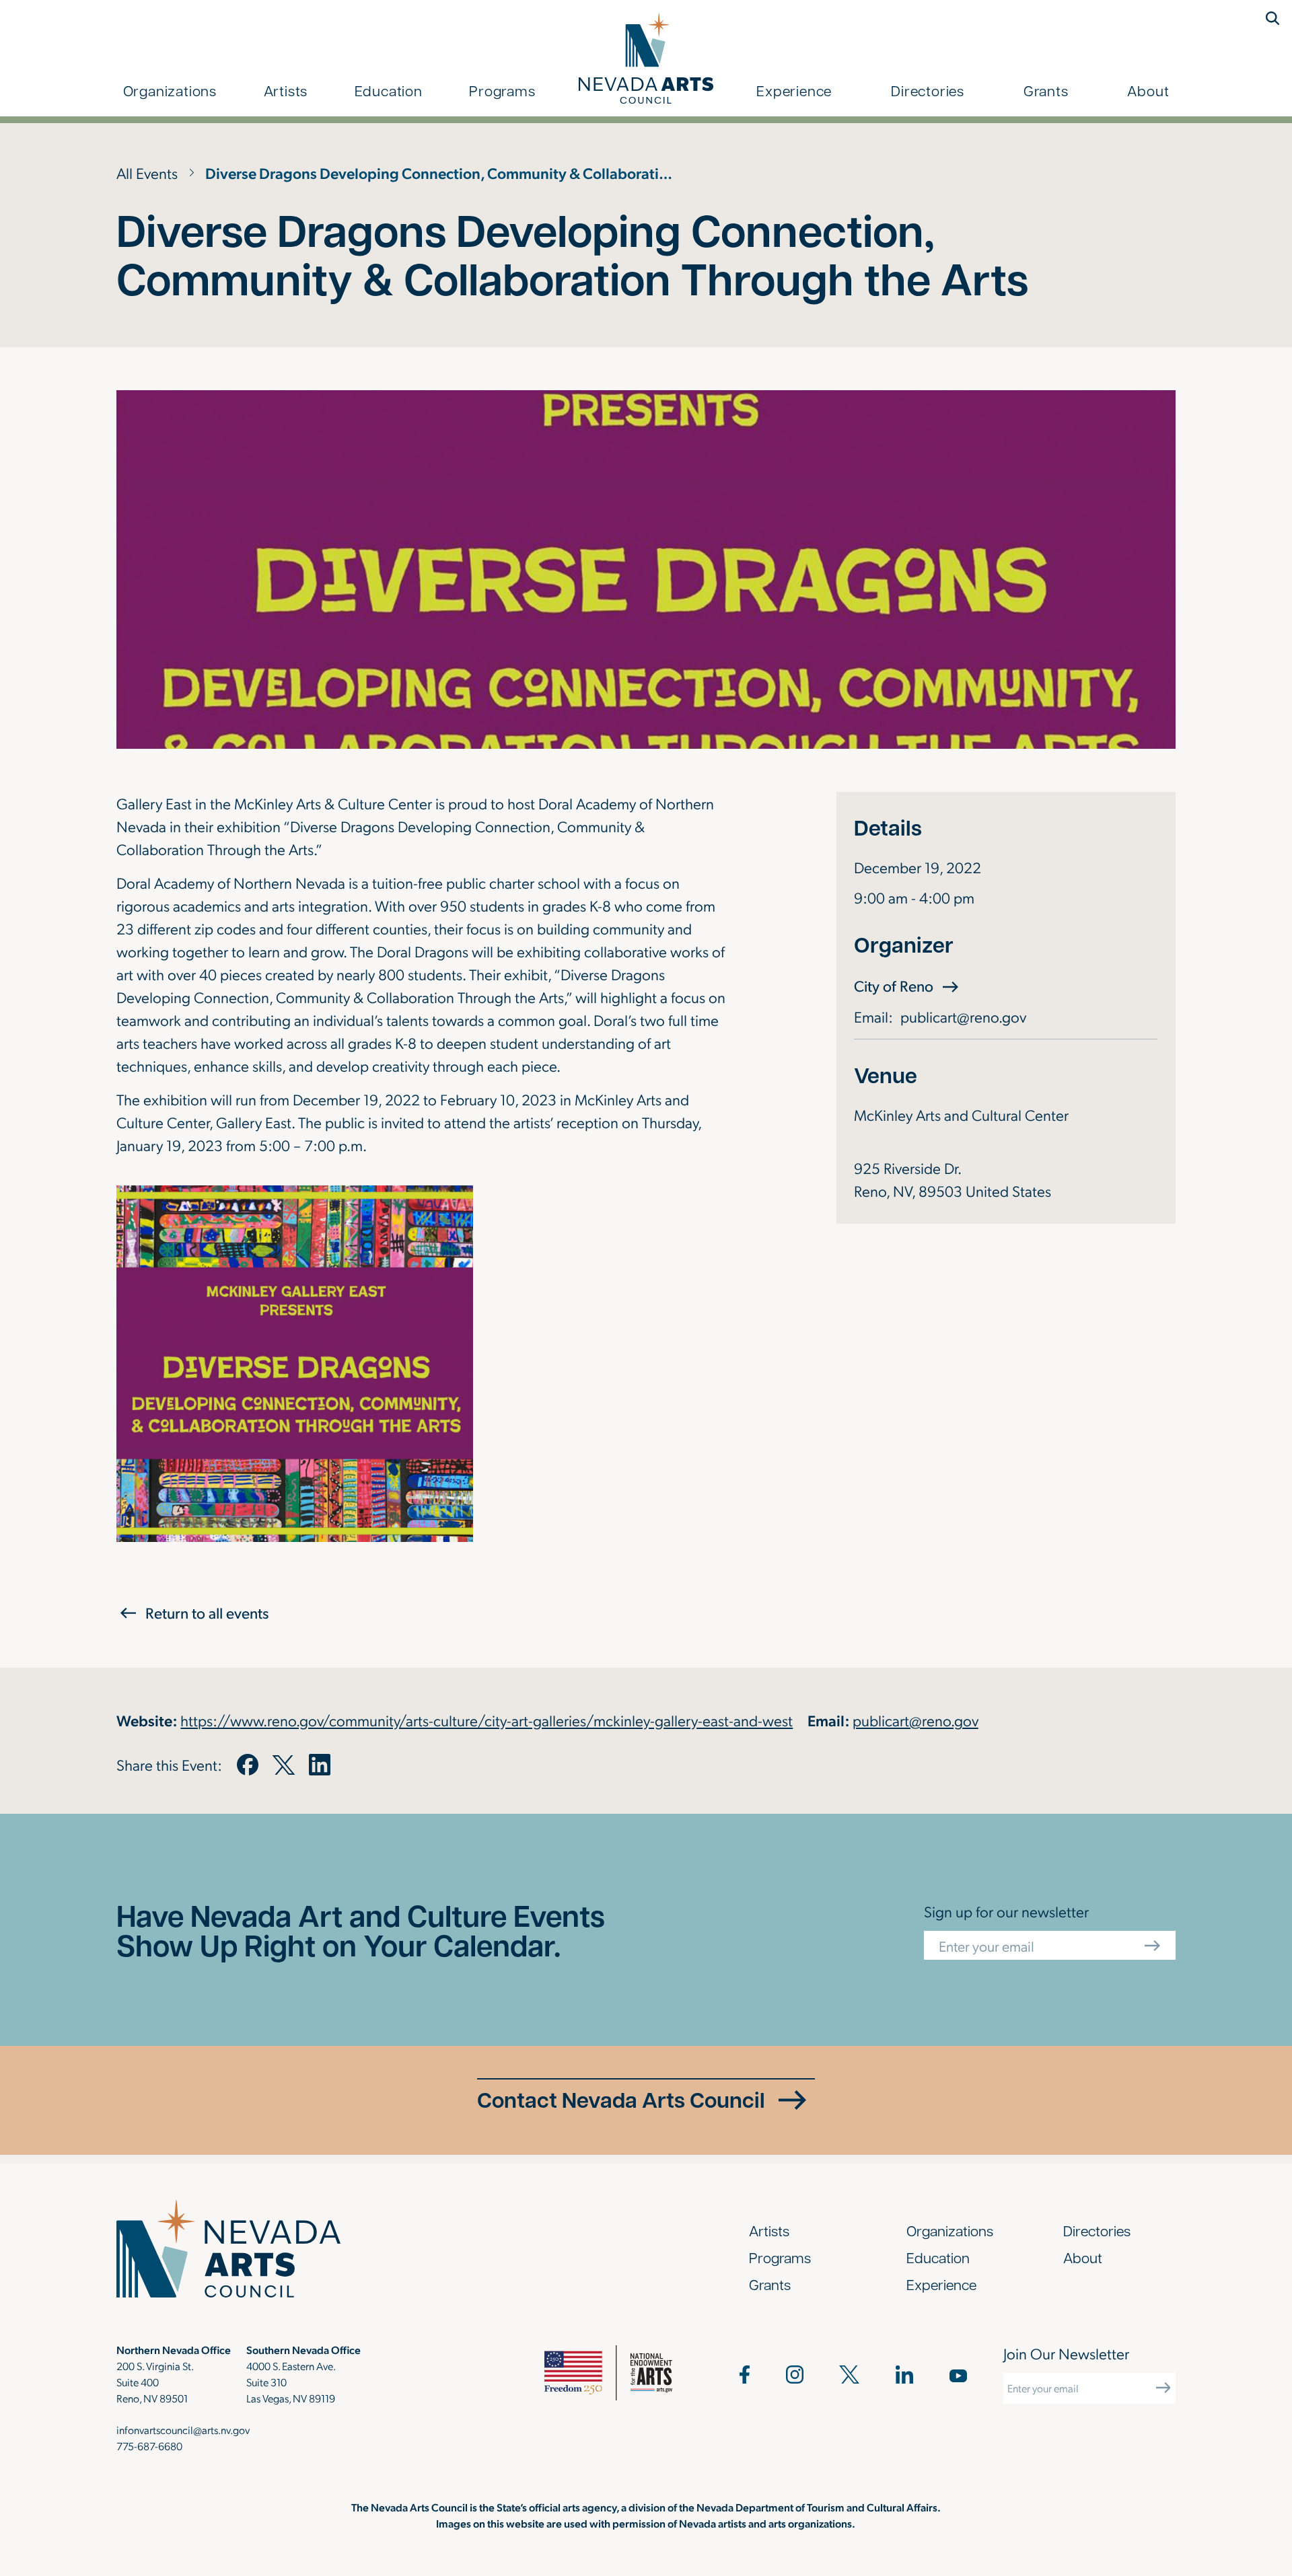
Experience (794, 90)
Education (389, 90)
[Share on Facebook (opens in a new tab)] (248, 1765)
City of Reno (908, 985)
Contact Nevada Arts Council (621, 2099)
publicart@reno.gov (963, 1016)
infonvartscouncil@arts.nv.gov (183, 2430)
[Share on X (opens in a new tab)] (283, 1765)
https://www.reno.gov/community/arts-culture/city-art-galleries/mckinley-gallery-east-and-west (487, 1720)
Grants (1046, 90)
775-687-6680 (149, 2446)
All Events (147, 173)
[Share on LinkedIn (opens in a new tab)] (320, 1765)
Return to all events (207, 1613)
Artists (286, 90)
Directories (928, 90)
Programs (502, 90)
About (1148, 90)
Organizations (170, 90)
